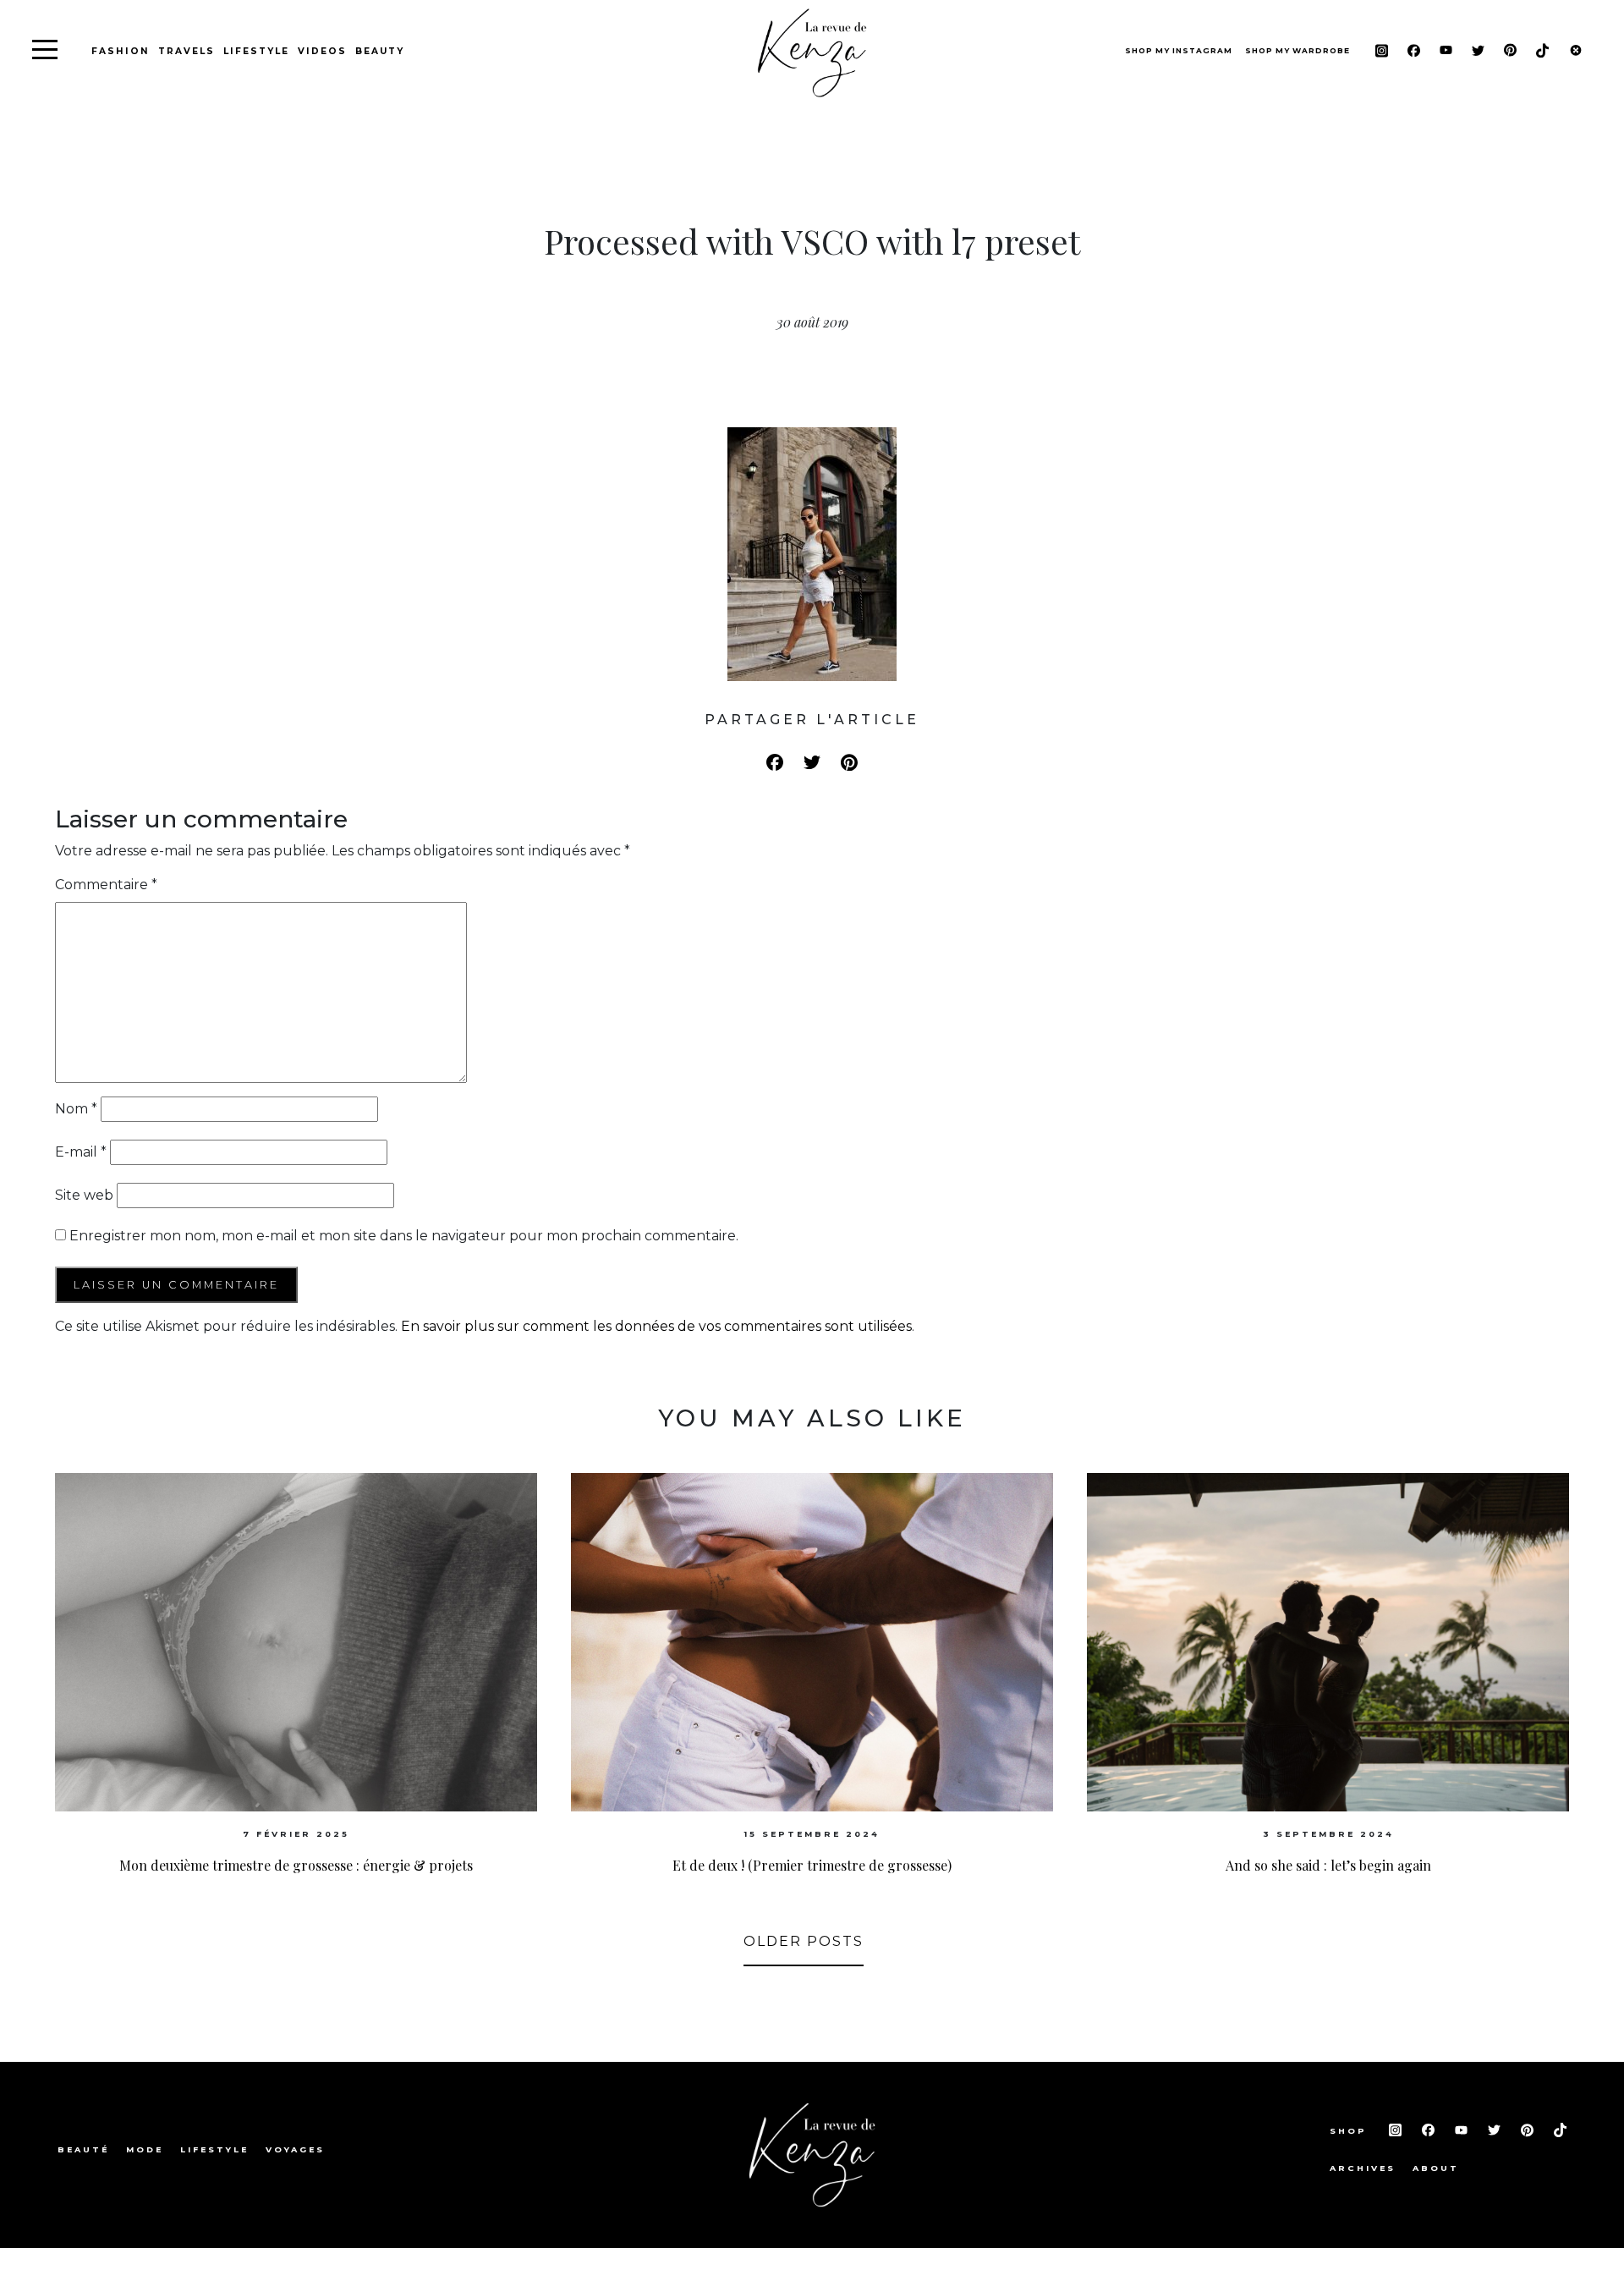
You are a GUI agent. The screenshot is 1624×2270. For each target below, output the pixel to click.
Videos (322, 51)
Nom (76, 1109)
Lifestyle (256, 51)
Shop (1351, 2131)
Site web (84, 1195)
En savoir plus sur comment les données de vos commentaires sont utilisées (656, 1326)
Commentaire (106, 885)
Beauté (83, 2149)
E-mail (81, 1152)
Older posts (804, 1941)
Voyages (295, 2149)
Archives (1363, 2168)
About (1436, 2168)
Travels (187, 51)
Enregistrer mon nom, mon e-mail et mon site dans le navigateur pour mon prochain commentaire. (404, 1236)
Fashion (121, 51)
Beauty (380, 51)
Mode (145, 2149)
